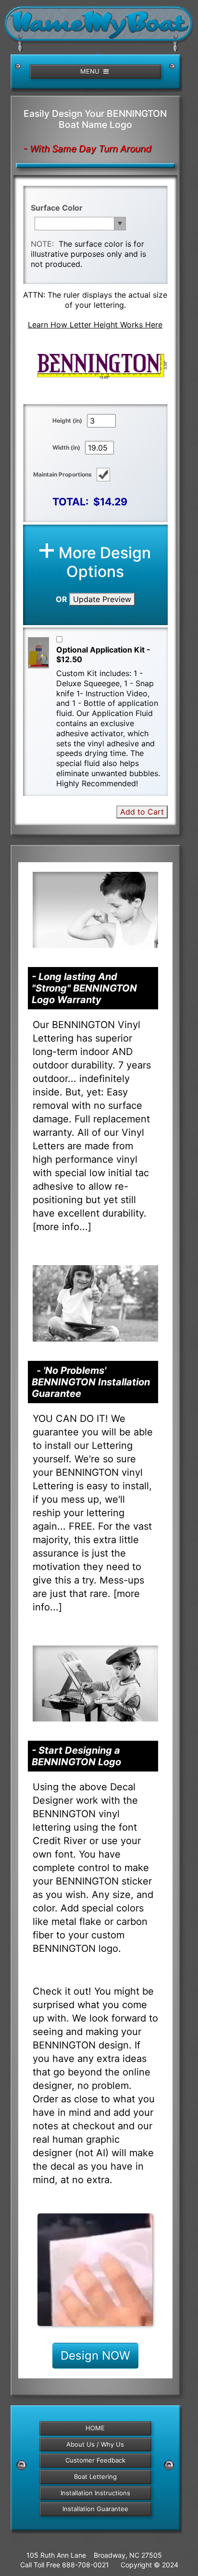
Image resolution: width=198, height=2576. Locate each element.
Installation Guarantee (95, 2509)
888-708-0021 (86, 2565)
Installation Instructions (95, 2493)
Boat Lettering (95, 2476)
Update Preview (102, 599)
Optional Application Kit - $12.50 (103, 655)
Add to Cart (142, 812)
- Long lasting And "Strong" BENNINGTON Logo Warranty (84, 988)
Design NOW (95, 2356)
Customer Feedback (95, 2460)
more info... (62, 1227)
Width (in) (66, 447)
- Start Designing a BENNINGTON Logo (76, 1756)
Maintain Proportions (62, 474)
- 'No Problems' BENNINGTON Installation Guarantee (91, 1382)
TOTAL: (70, 502)
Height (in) (67, 421)
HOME (95, 2428)
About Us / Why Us (95, 2444)
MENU (91, 71)
